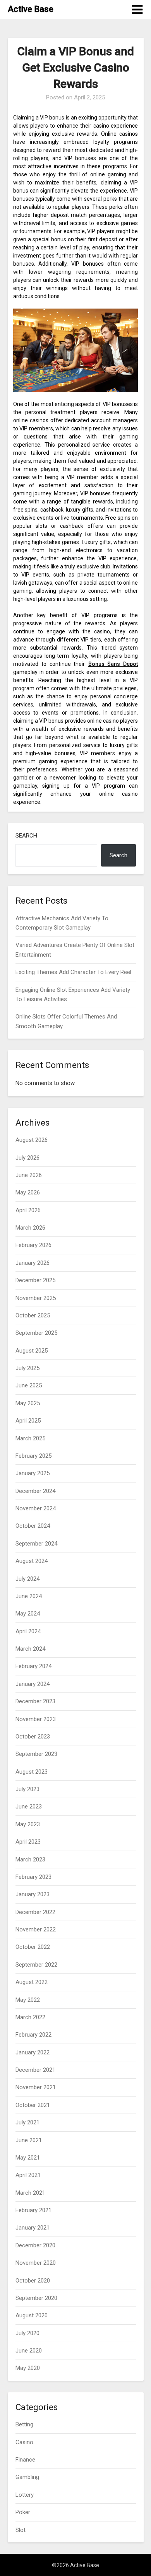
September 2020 (36, 2298)
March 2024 (30, 1649)
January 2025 (33, 1473)
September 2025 (36, 1333)
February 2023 (33, 1877)
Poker (23, 2512)
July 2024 (27, 1579)
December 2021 (35, 2070)
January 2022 (33, 2052)
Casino (24, 2442)
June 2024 (29, 1596)
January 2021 (33, 2228)
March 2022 (30, 2017)
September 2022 (36, 1965)
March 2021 (30, 2193)
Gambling (27, 2477)
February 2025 (33, 1456)
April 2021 (28, 2175)
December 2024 (35, 1491)
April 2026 (28, 1210)
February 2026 (33, 1245)
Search (26, 836)
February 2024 (33, 1666)
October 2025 (33, 1315)
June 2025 (29, 1385)
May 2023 (28, 1824)
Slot (21, 2530)
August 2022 (32, 1982)
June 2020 (29, 2351)
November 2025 (36, 1298)
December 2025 (35, 1280)
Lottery (25, 2495)
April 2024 (28, 1631)
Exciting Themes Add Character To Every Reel (73, 972)
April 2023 (28, 1842)
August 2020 (32, 2315)
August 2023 (32, 1772)
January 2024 (33, 1684)
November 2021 (36, 2087)
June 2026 (29, 1175)
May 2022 (28, 2000)
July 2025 (27, 1368)
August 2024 (32, 1561)
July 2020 (27, 2333)
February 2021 (33, 2210)
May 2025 (28, 1403)
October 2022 (33, 1947)
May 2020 (28, 2368)
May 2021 (28, 2158)
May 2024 (28, 1614)
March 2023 (30, 1859)
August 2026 (32, 1140)
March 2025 (30, 1438)
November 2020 (36, 2263)
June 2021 (29, 2140)
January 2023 (33, 1894)
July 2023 (27, 1789)
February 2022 (33, 2035)
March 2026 (30, 1228)
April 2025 (28, 1421)
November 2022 (36, 1929)
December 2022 (35, 1912)
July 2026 (27, 1158)
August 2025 (32, 1351)
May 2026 (28, 1192)
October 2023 (33, 1737)
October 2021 (33, 2105)
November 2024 (36, 1508)
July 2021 (27, 2122)
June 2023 (29, 1807)
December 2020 (35, 2245)
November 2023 (36, 1719)
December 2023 (35, 1701)
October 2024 (33, 1526)
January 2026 (33, 1263)
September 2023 (36, 1754)
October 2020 (33, 2281)
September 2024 (36, 1544)
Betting (24, 2424)
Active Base (31, 9)
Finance (25, 2460)
